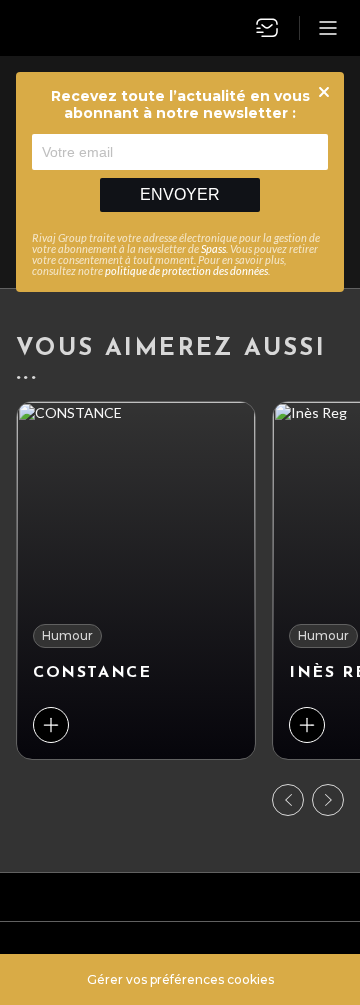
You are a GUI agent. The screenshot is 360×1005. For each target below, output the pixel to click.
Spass (213, 248)
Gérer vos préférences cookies (180, 979)
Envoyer (180, 194)
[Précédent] (288, 800)
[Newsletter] (267, 28)
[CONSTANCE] (136, 580)
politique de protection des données (186, 270)
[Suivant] (328, 800)
